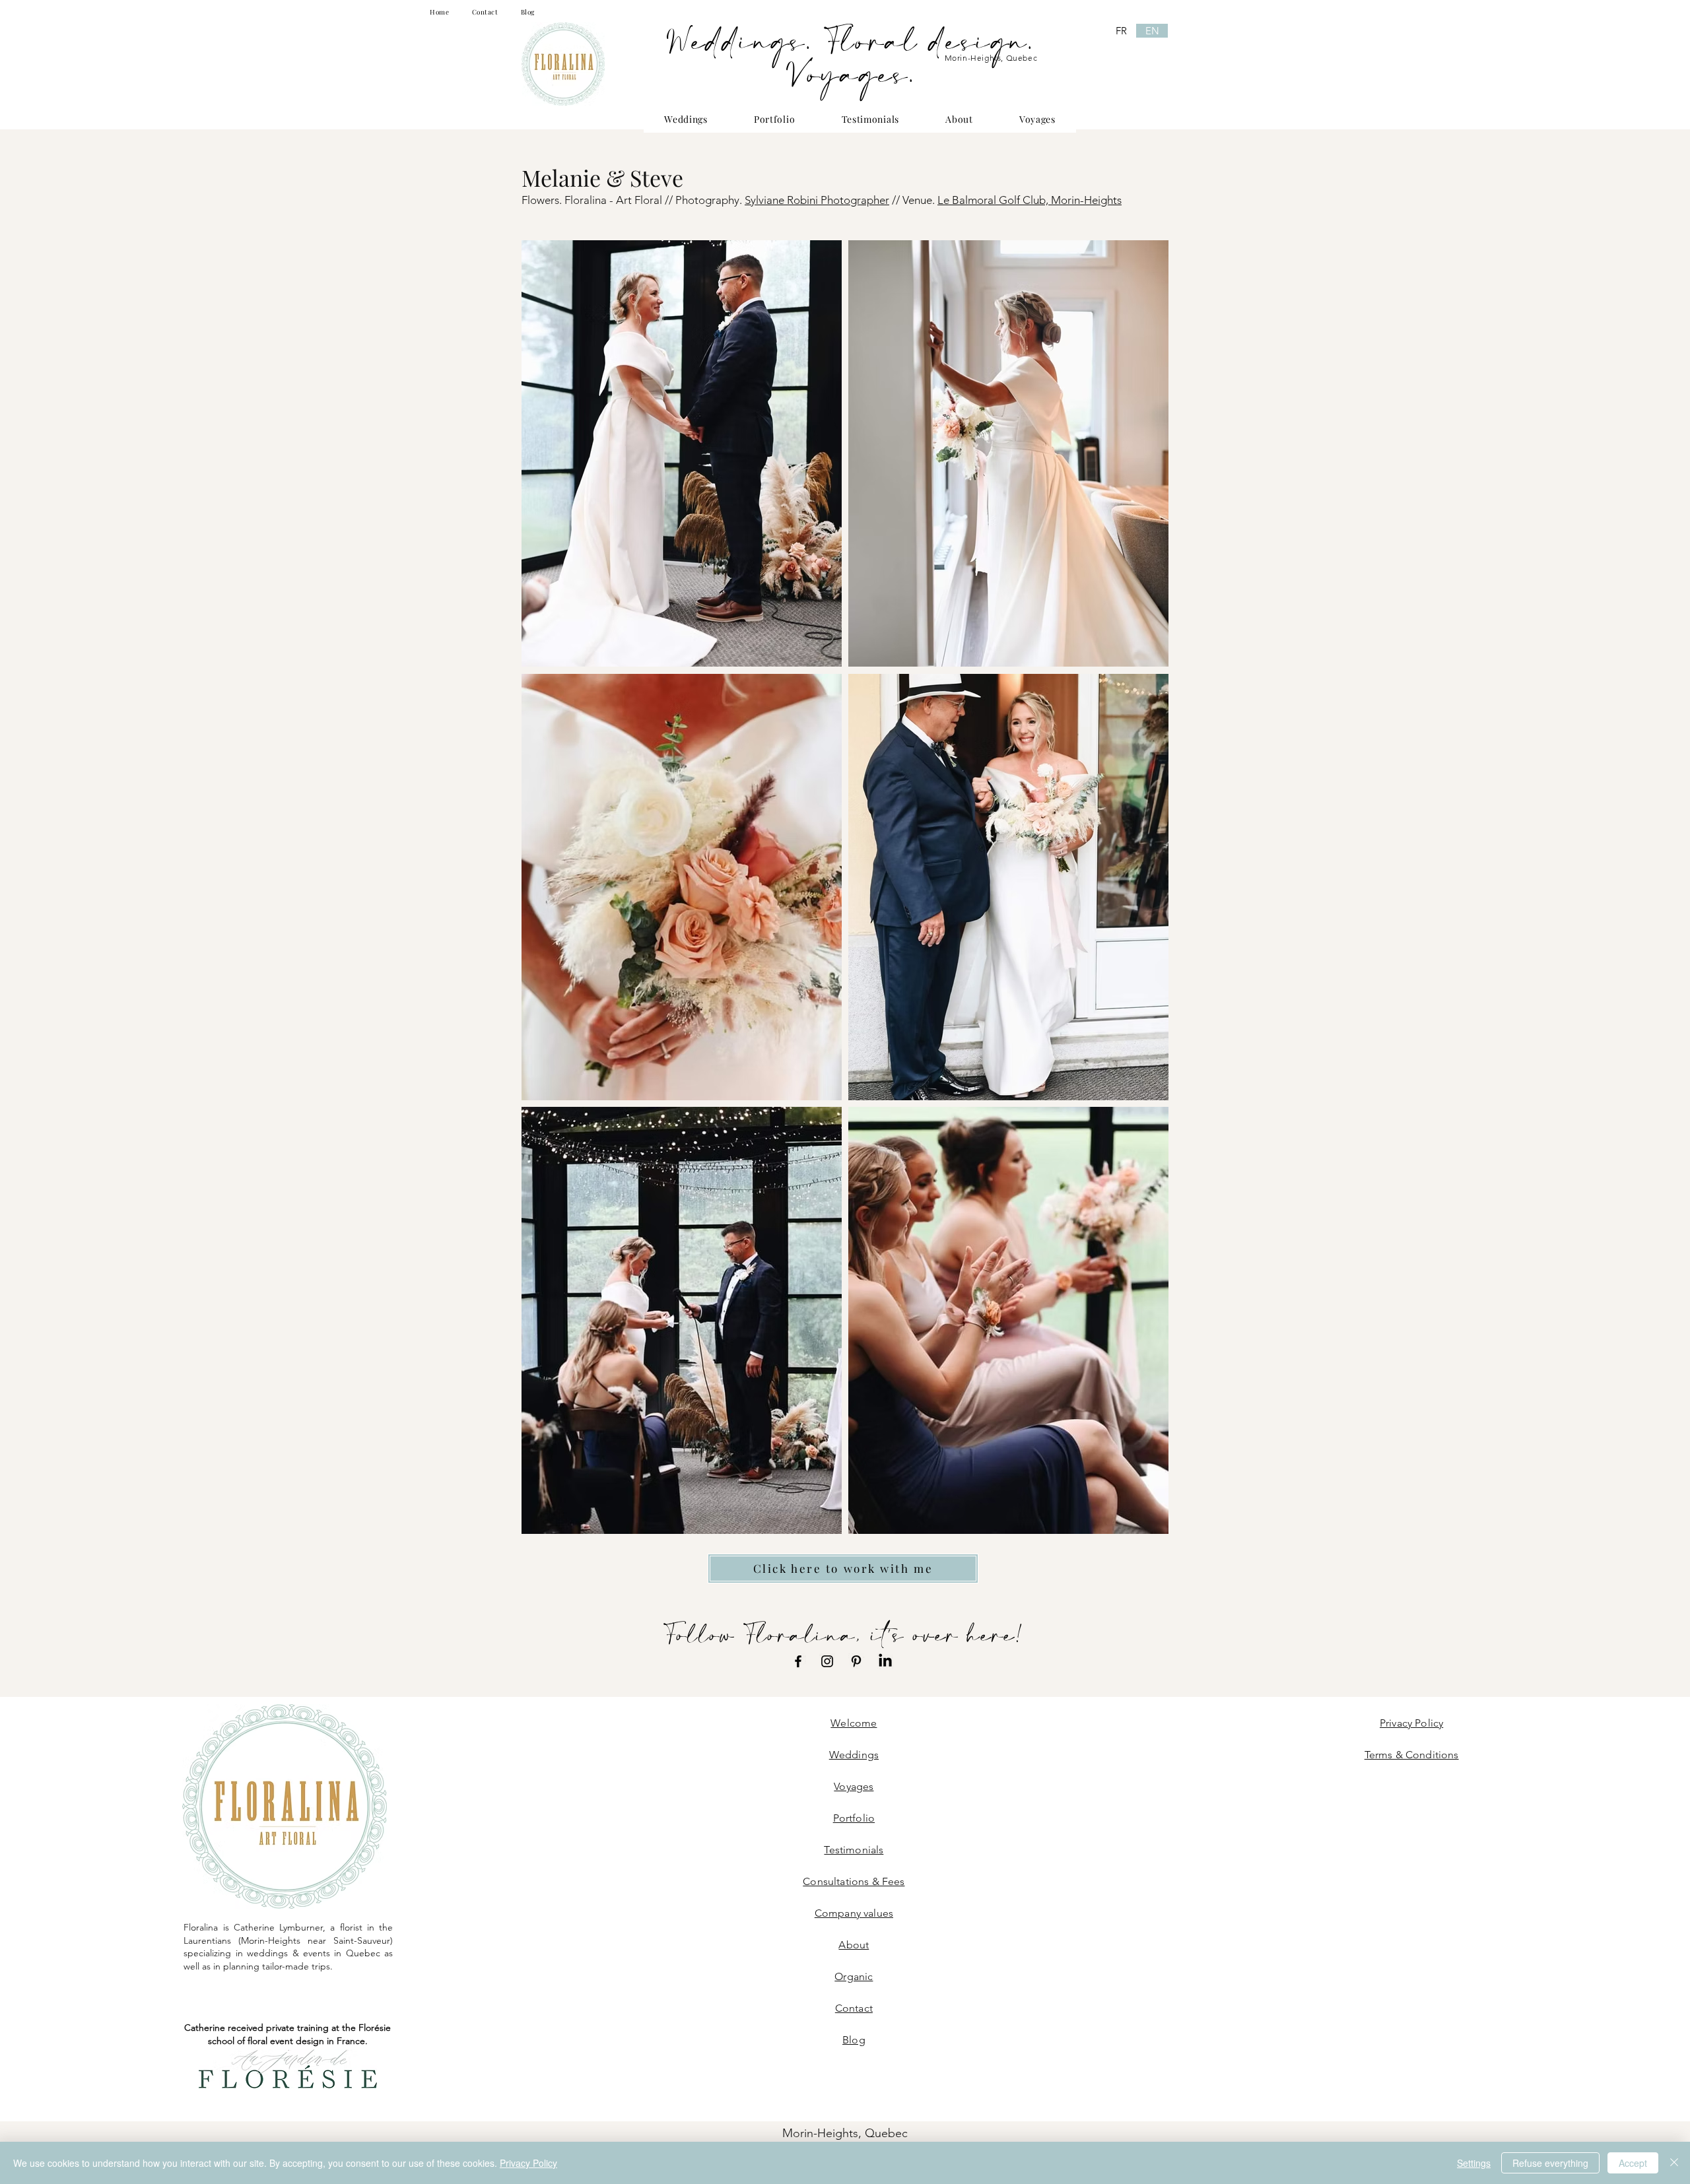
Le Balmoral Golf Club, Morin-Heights (1030, 200)
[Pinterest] (856, 1661)
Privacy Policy (528, 2163)
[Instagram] (827, 1661)
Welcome (854, 1723)
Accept (1633, 2163)
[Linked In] (885, 1661)
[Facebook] (798, 1661)
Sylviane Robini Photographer (817, 200)
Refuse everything (1550, 2163)
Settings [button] (1474, 2163)
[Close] (1674, 2163)
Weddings (854, 1755)
